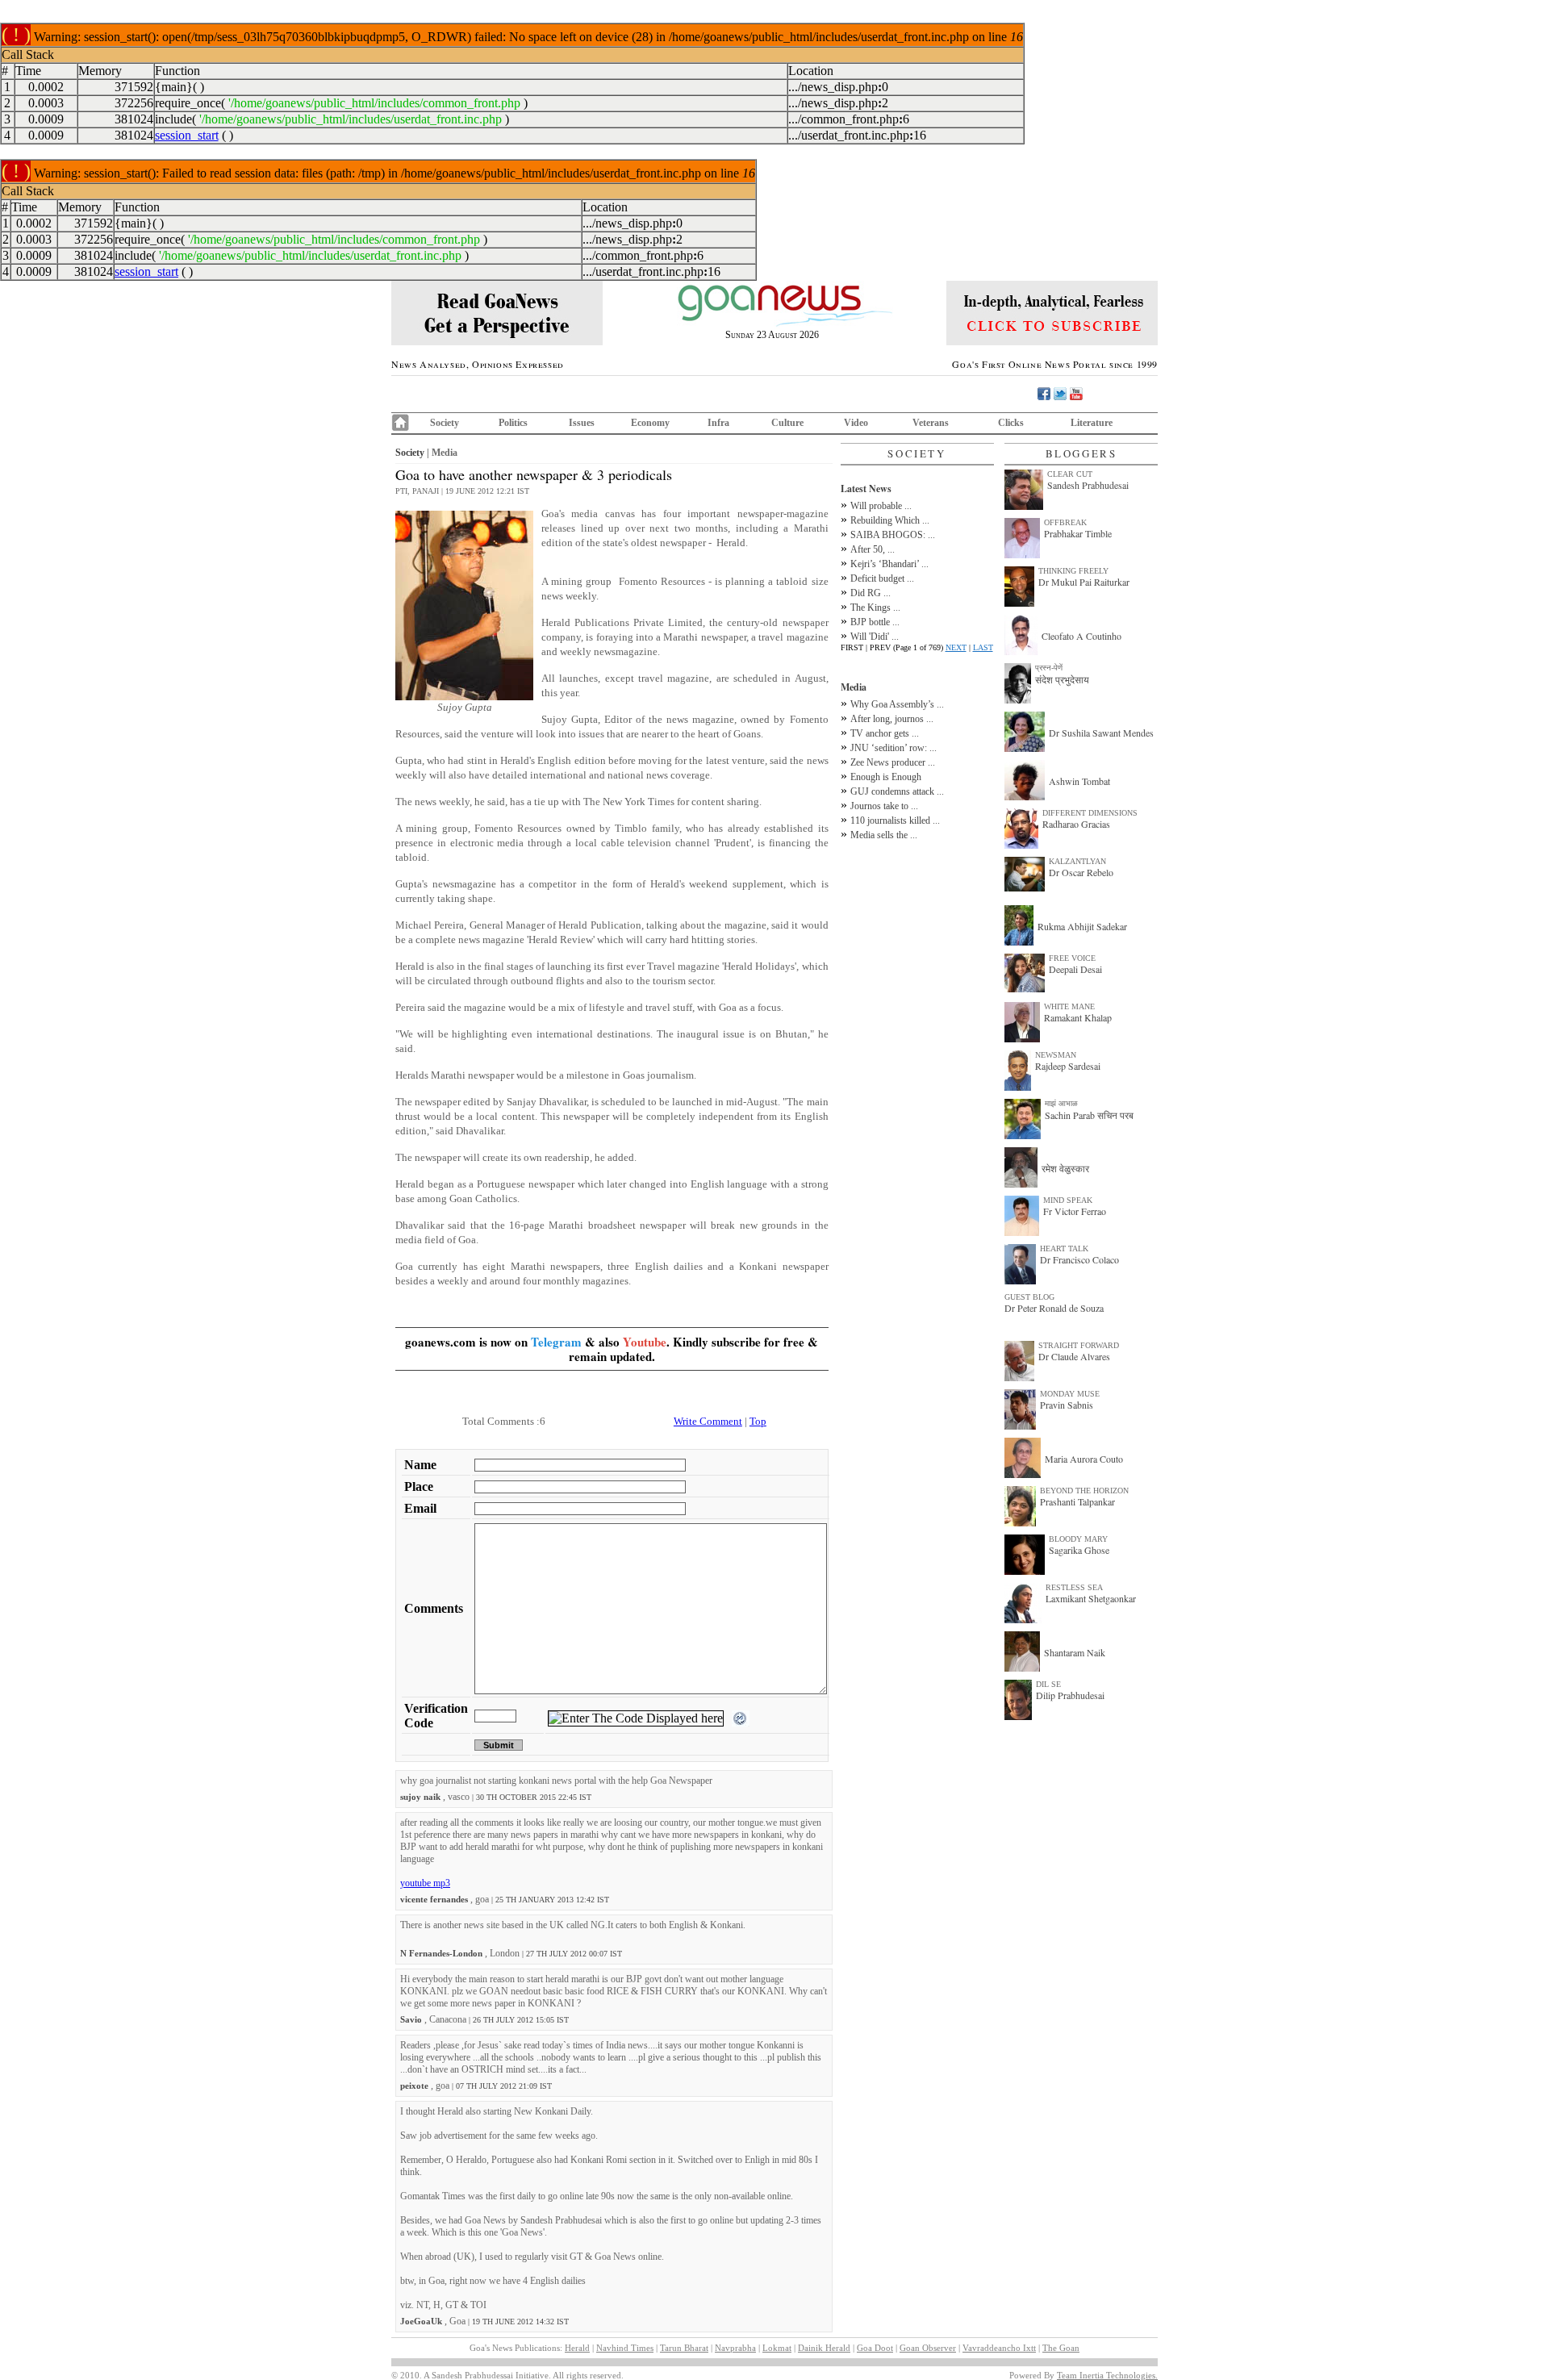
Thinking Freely (1073, 571)
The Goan (1061, 2348)
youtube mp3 (425, 1883)
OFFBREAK (1065, 522)
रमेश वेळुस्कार (1065, 1168)
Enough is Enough (886, 777)
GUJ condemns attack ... (897, 791)
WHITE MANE (1069, 1006)
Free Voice (1072, 958)
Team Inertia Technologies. (1107, 2375)
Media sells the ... (884, 835)
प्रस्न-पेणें (1049, 668)
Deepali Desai (1075, 969)
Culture (787, 423)
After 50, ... (873, 549)
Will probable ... (881, 506)
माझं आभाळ (1061, 1103)
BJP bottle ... (875, 622)
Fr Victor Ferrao (1075, 1211)
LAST (983, 647)
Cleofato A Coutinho (1081, 636)
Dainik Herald (824, 2348)
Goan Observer (928, 2348)
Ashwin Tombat (1079, 781)
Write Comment (708, 1421)
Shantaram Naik (1075, 1652)
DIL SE (1048, 1684)
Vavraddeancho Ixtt (999, 2348)
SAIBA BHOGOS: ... (893, 535)
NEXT (956, 647)
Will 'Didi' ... (875, 637)
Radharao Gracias (1076, 824)
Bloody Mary (1078, 1539)
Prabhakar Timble (1078, 533)
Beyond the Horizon (1084, 1491)
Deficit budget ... (882, 578)
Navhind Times (625, 2348)
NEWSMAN (1056, 1055)
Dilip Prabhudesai (1070, 1695)
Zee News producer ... (893, 762)
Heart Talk (1064, 1248)
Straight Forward (1079, 1345)
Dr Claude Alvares (1074, 1356)
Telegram (556, 1342)
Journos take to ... (884, 806)
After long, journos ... (892, 719)
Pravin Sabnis (1067, 1405)
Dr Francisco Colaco (1079, 1259)
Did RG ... (871, 593)
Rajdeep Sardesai (1068, 1066)
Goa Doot (875, 2348)
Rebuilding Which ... (890, 520)
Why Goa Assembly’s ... (897, 704)
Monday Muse (1070, 1394)
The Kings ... (875, 608)
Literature (1092, 423)
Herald (577, 2348)
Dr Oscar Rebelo (1081, 872)
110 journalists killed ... (895, 820)
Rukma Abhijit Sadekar (1082, 926)
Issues (582, 423)
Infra (718, 423)
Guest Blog (1029, 1297)
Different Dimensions (1090, 813)
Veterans (931, 423)
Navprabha (735, 2348)
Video (856, 423)
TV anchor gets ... (885, 733)
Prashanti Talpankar (1077, 1501)
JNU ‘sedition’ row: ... (893, 748)
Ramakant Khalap (1078, 1017)
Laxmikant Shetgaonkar (1091, 1598)
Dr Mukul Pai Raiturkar (1084, 582)
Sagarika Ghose (1079, 1550)
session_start (187, 135)
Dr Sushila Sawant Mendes (1101, 733)
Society (445, 423)
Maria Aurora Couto (1084, 1459)
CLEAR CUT (1070, 474)
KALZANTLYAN (1077, 861)
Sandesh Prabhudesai (1088, 485)
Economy (650, 423)
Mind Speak (1068, 1200)
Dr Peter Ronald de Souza (1054, 1308)
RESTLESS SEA (1074, 1587)
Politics (513, 423)
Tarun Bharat (684, 2348)
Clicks (1011, 423)
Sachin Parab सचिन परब (1089, 1115)
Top (758, 1421)
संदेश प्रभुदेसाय (1062, 679)
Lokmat (777, 2348)
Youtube (645, 1342)
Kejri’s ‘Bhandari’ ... (889, 564)
